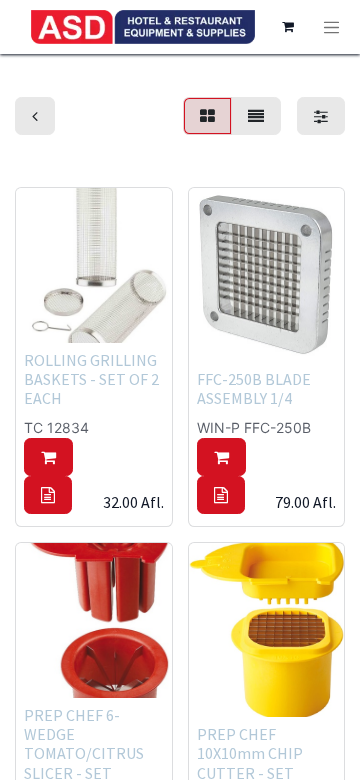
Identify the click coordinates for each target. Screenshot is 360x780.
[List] (256, 116)
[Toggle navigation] (332, 27)
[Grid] (207, 116)
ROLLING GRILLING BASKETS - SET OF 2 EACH (91, 379)
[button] (48, 457)
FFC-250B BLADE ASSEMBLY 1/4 (254, 388)
